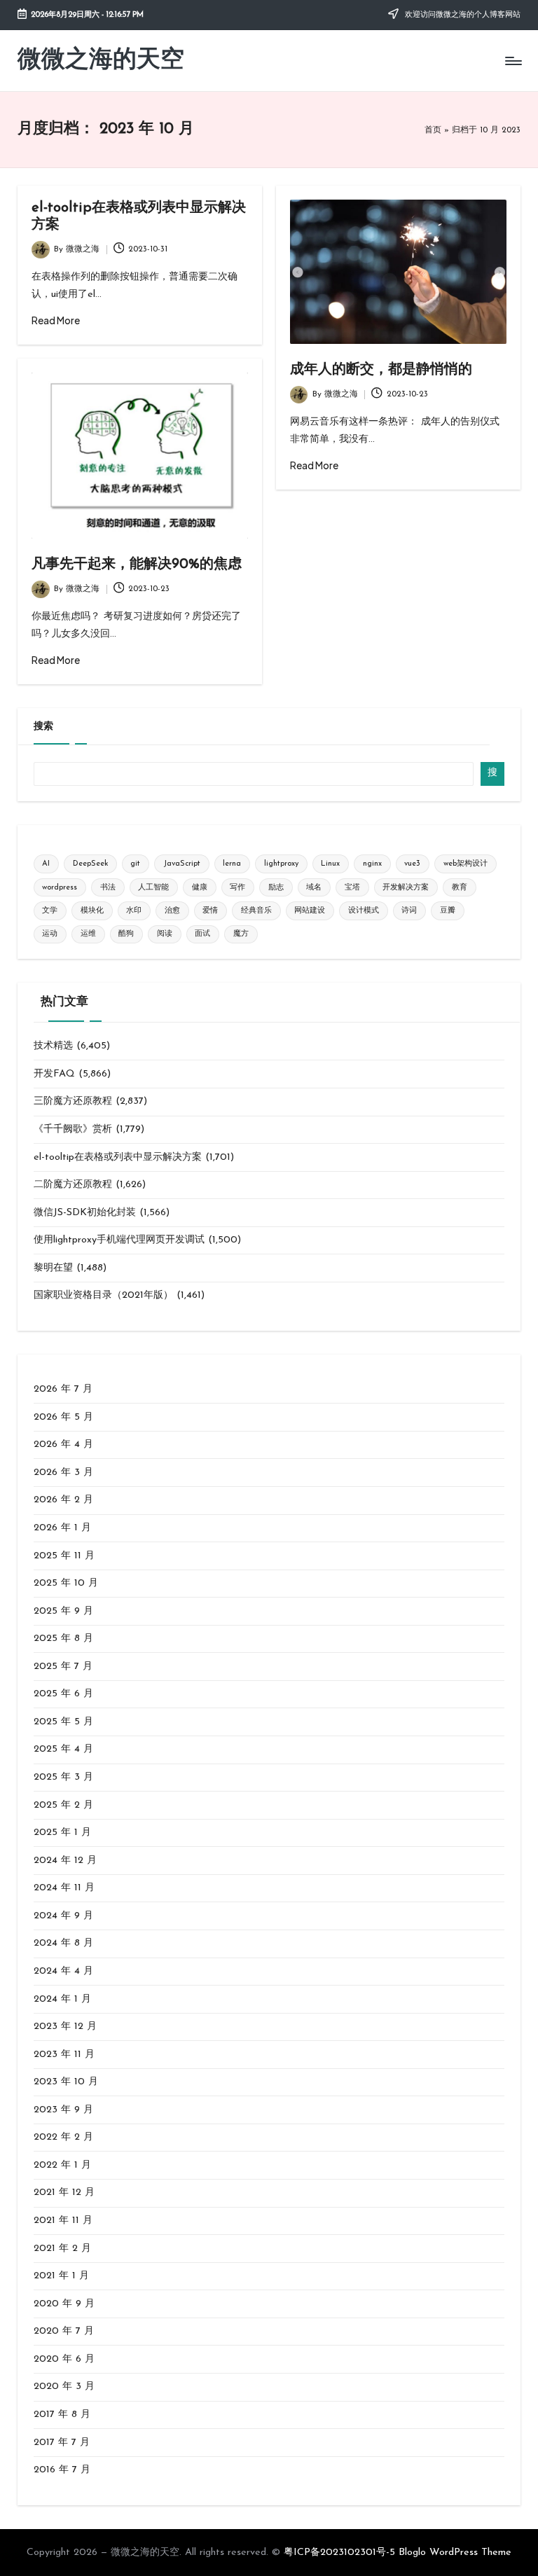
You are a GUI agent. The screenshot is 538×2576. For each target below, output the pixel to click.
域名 (314, 888)
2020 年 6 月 (64, 2359)
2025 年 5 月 (63, 1722)
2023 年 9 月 (63, 2110)
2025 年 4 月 (63, 1749)
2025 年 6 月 (63, 1694)
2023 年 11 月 (64, 2055)
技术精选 (53, 1046)
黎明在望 (53, 1268)
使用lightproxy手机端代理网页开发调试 (119, 1240)
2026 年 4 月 (63, 1445)
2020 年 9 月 (64, 2304)
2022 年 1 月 (62, 2165)
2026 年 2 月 (63, 1500)
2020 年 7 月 (64, 2331)
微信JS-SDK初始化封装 (85, 1213)
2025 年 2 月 (63, 1805)
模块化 (92, 911)
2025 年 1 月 (62, 1833)
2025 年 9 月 (63, 1611)
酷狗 (126, 934)
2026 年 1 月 (62, 1528)
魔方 (241, 934)
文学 (50, 911)
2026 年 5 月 (63, 1417)
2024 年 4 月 (63, 1971)
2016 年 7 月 (62, 2470)
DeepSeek (90, 864)
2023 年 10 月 (66, 2082)
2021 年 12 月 (64, 2193)
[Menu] (512, 61)
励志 (276, 888)
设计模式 (364, 911)
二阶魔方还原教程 (73, 1185)
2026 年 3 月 (63, 1473)
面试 (202, 934)
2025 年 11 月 (64, 1556)
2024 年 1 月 (62, 1999)
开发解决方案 (406, 888)
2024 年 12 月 (65, 1861)
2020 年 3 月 (64, 2387)
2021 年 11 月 (63, 2221)
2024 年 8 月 (63, 1943)
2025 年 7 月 (63, 1667)
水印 (134, 911)
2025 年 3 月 (63, 1777)
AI (46, 864)
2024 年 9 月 (63, 1916)
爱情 (210, 911)
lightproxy (281, 864)
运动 (50, 934)
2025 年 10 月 (66, 1583)
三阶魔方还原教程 (73, 1101)
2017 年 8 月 (62, 2415)
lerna (232, 864)
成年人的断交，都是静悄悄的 (381, 370)
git (135, 864)
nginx (372, 864)
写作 (237, 888)
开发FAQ (54, 1074)
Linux (330, 864)
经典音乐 (256, 911)
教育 (460, 888)
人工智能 (153, 888)
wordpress (60, 888)
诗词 (409, 911)
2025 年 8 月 (63, 1639)
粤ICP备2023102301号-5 (339, 2553)
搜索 (43, 727)
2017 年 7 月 (62, 2443)
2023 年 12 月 (65, 2027)
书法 (108, 888)
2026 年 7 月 (63, 1389)
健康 (200, 888)
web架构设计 (465, 864)
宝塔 (352, 888)
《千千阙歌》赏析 (73, 1129)
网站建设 (310, 911)
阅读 (165, 934)
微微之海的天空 (101, 61)
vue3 (412, 864)
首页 (433, 130)
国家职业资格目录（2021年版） (103, 1295)
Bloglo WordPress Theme (455, 2553)
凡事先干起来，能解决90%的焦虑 (137, 565)
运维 (88, 934)
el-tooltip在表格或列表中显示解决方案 (118, 1157)
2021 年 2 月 (62, 2249)
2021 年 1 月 (61, 2276)
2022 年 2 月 (63, 2137)
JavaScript (182, 864)
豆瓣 (448, 911)
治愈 (172, 911)
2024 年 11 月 (64, 1888)
